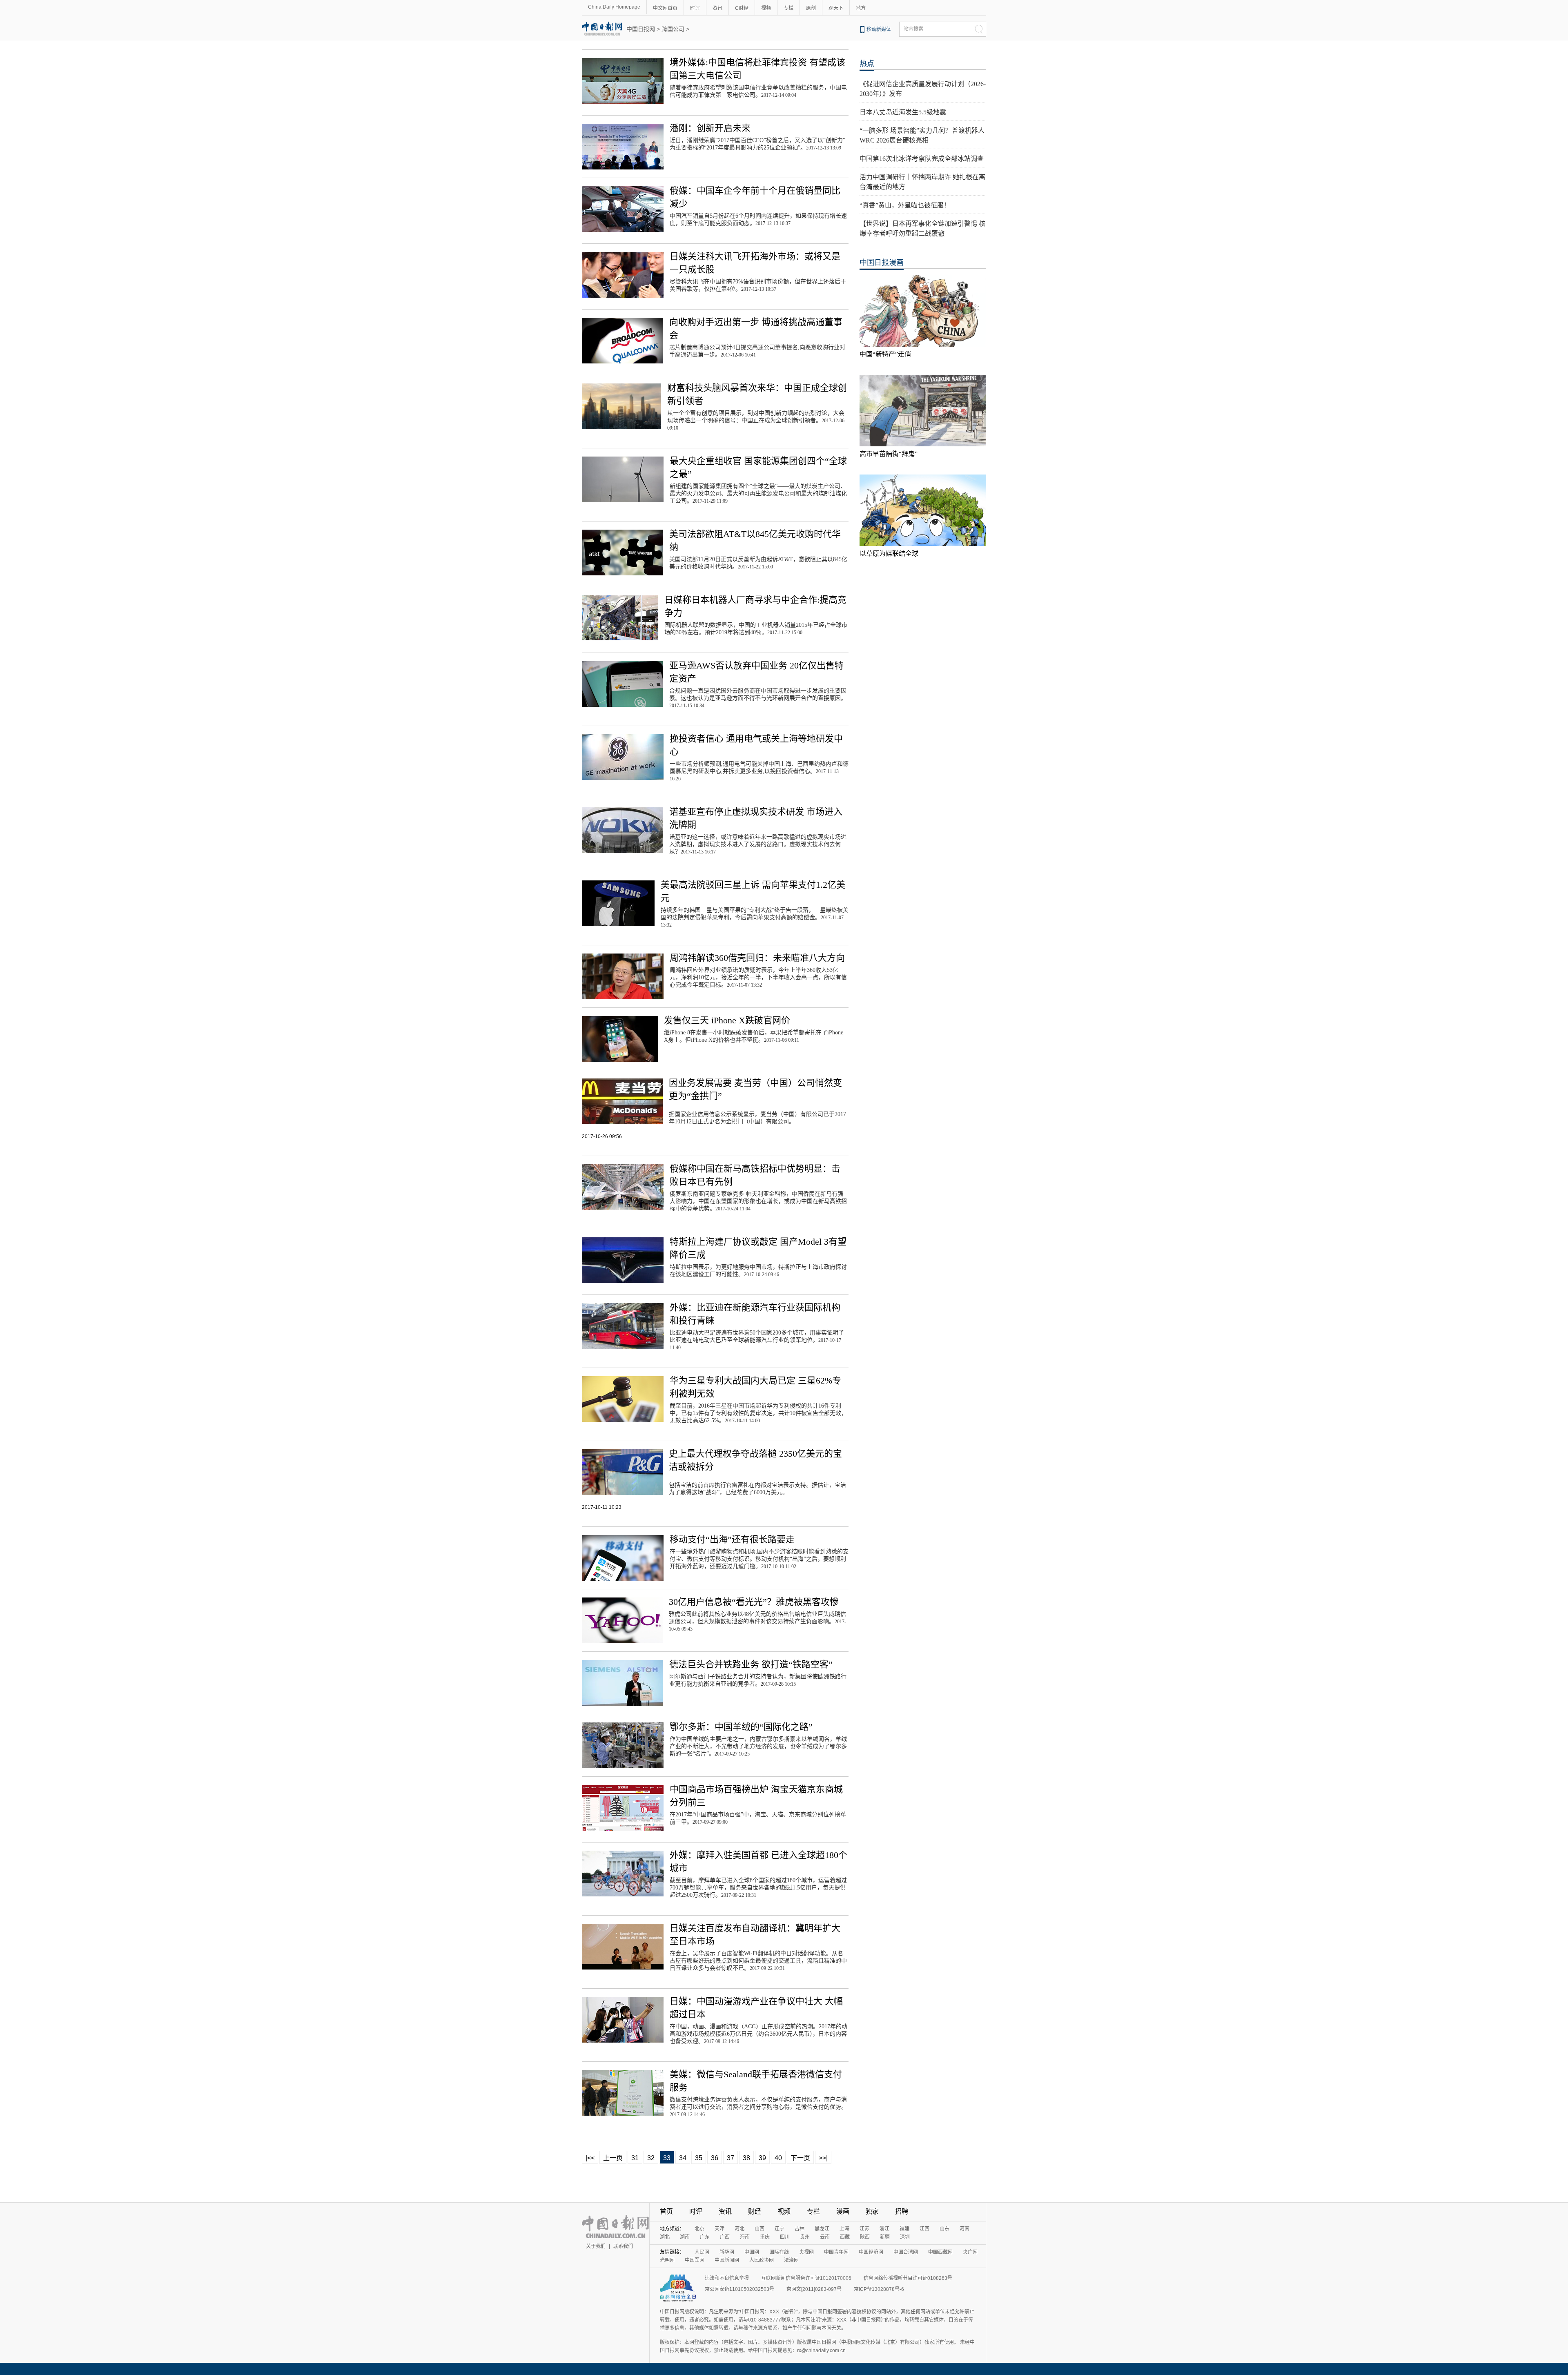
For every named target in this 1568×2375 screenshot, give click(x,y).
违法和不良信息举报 (727, 2278)
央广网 (970, 2252)
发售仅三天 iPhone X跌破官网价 (727, 1020)
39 (762, 2158)
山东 (944, 2229)
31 (635, 2158)
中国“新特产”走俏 (885, 354)
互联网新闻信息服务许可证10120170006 (806, 2278)
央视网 (806, 2252)
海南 (745, 2237)
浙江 (884, 2229)
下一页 (800, 2158)
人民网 (702, 2252)
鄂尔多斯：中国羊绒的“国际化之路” (741, 1727)
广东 (705, 2237)
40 (778, 2158)
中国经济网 (871, 2252)
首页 (666, 2211)
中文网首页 (665, 8)
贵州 (805, 2237)
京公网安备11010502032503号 (739, 2289)
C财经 (742, 8)
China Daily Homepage (614, 7)
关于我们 (596, 2246)
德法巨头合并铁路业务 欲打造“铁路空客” (751, 1664)
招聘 (902, 2211)
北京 (699, 2229)
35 (699, 2158)
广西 (725, 2237)
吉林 (800, 2229)
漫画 (843, 2211)
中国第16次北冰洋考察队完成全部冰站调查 (922, 159)
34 (683, 2158)
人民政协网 (762, 2260)
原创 (811, 8)
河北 (739, 2229)
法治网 (791, 2260)
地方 (861, 8)
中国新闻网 (727, 2260)
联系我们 (623, 2246)
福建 (904, 2229)
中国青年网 (836, 2252)
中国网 (752, 2252)
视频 (766, 8)
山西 (759, 2229)
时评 (695, 8)
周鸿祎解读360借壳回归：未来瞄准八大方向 (757, 958)
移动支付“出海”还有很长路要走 (732, 1539)
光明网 (667, 2260)
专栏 (788, 8)
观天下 (836, 8)
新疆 (885, 2237)
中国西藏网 (940, 2252)
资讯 (717, 8)
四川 (785, 2237)
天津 (719, 2229)
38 (746, 2158)
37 (731, 2158)
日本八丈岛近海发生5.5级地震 (903, 112)
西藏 (845, 2237)
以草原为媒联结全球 (889, 554)
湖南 (685, 2237)
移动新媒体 (879, 29)
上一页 (613, 2158)
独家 (872, 2211)
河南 (964, 2229)
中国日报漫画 (882, 263)
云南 (825, 2237)
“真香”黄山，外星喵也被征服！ (905, 205)
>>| (823, 2158)
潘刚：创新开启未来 (710, 128)
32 (651, 2158)
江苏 (864, 2229)
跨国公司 (673, 29)
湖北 (665, 2237)
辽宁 (780, 2229)
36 (715, 2158)
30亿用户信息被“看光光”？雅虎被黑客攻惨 (754, 1602)
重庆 (765, 2237)
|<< (590, 2158)
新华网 (727, 2252)
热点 (867, 64)
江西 (924, 2229)
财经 (755, 2211)
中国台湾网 (906, 2252)
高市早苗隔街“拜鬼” (889, 454)
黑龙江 (822, 2229)
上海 (844, 2229)
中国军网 (695, 2260)
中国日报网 (641, 29)
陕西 (865, 2237)
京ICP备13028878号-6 (879, 2289)
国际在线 (779, 2252)
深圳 (905, 2237)
